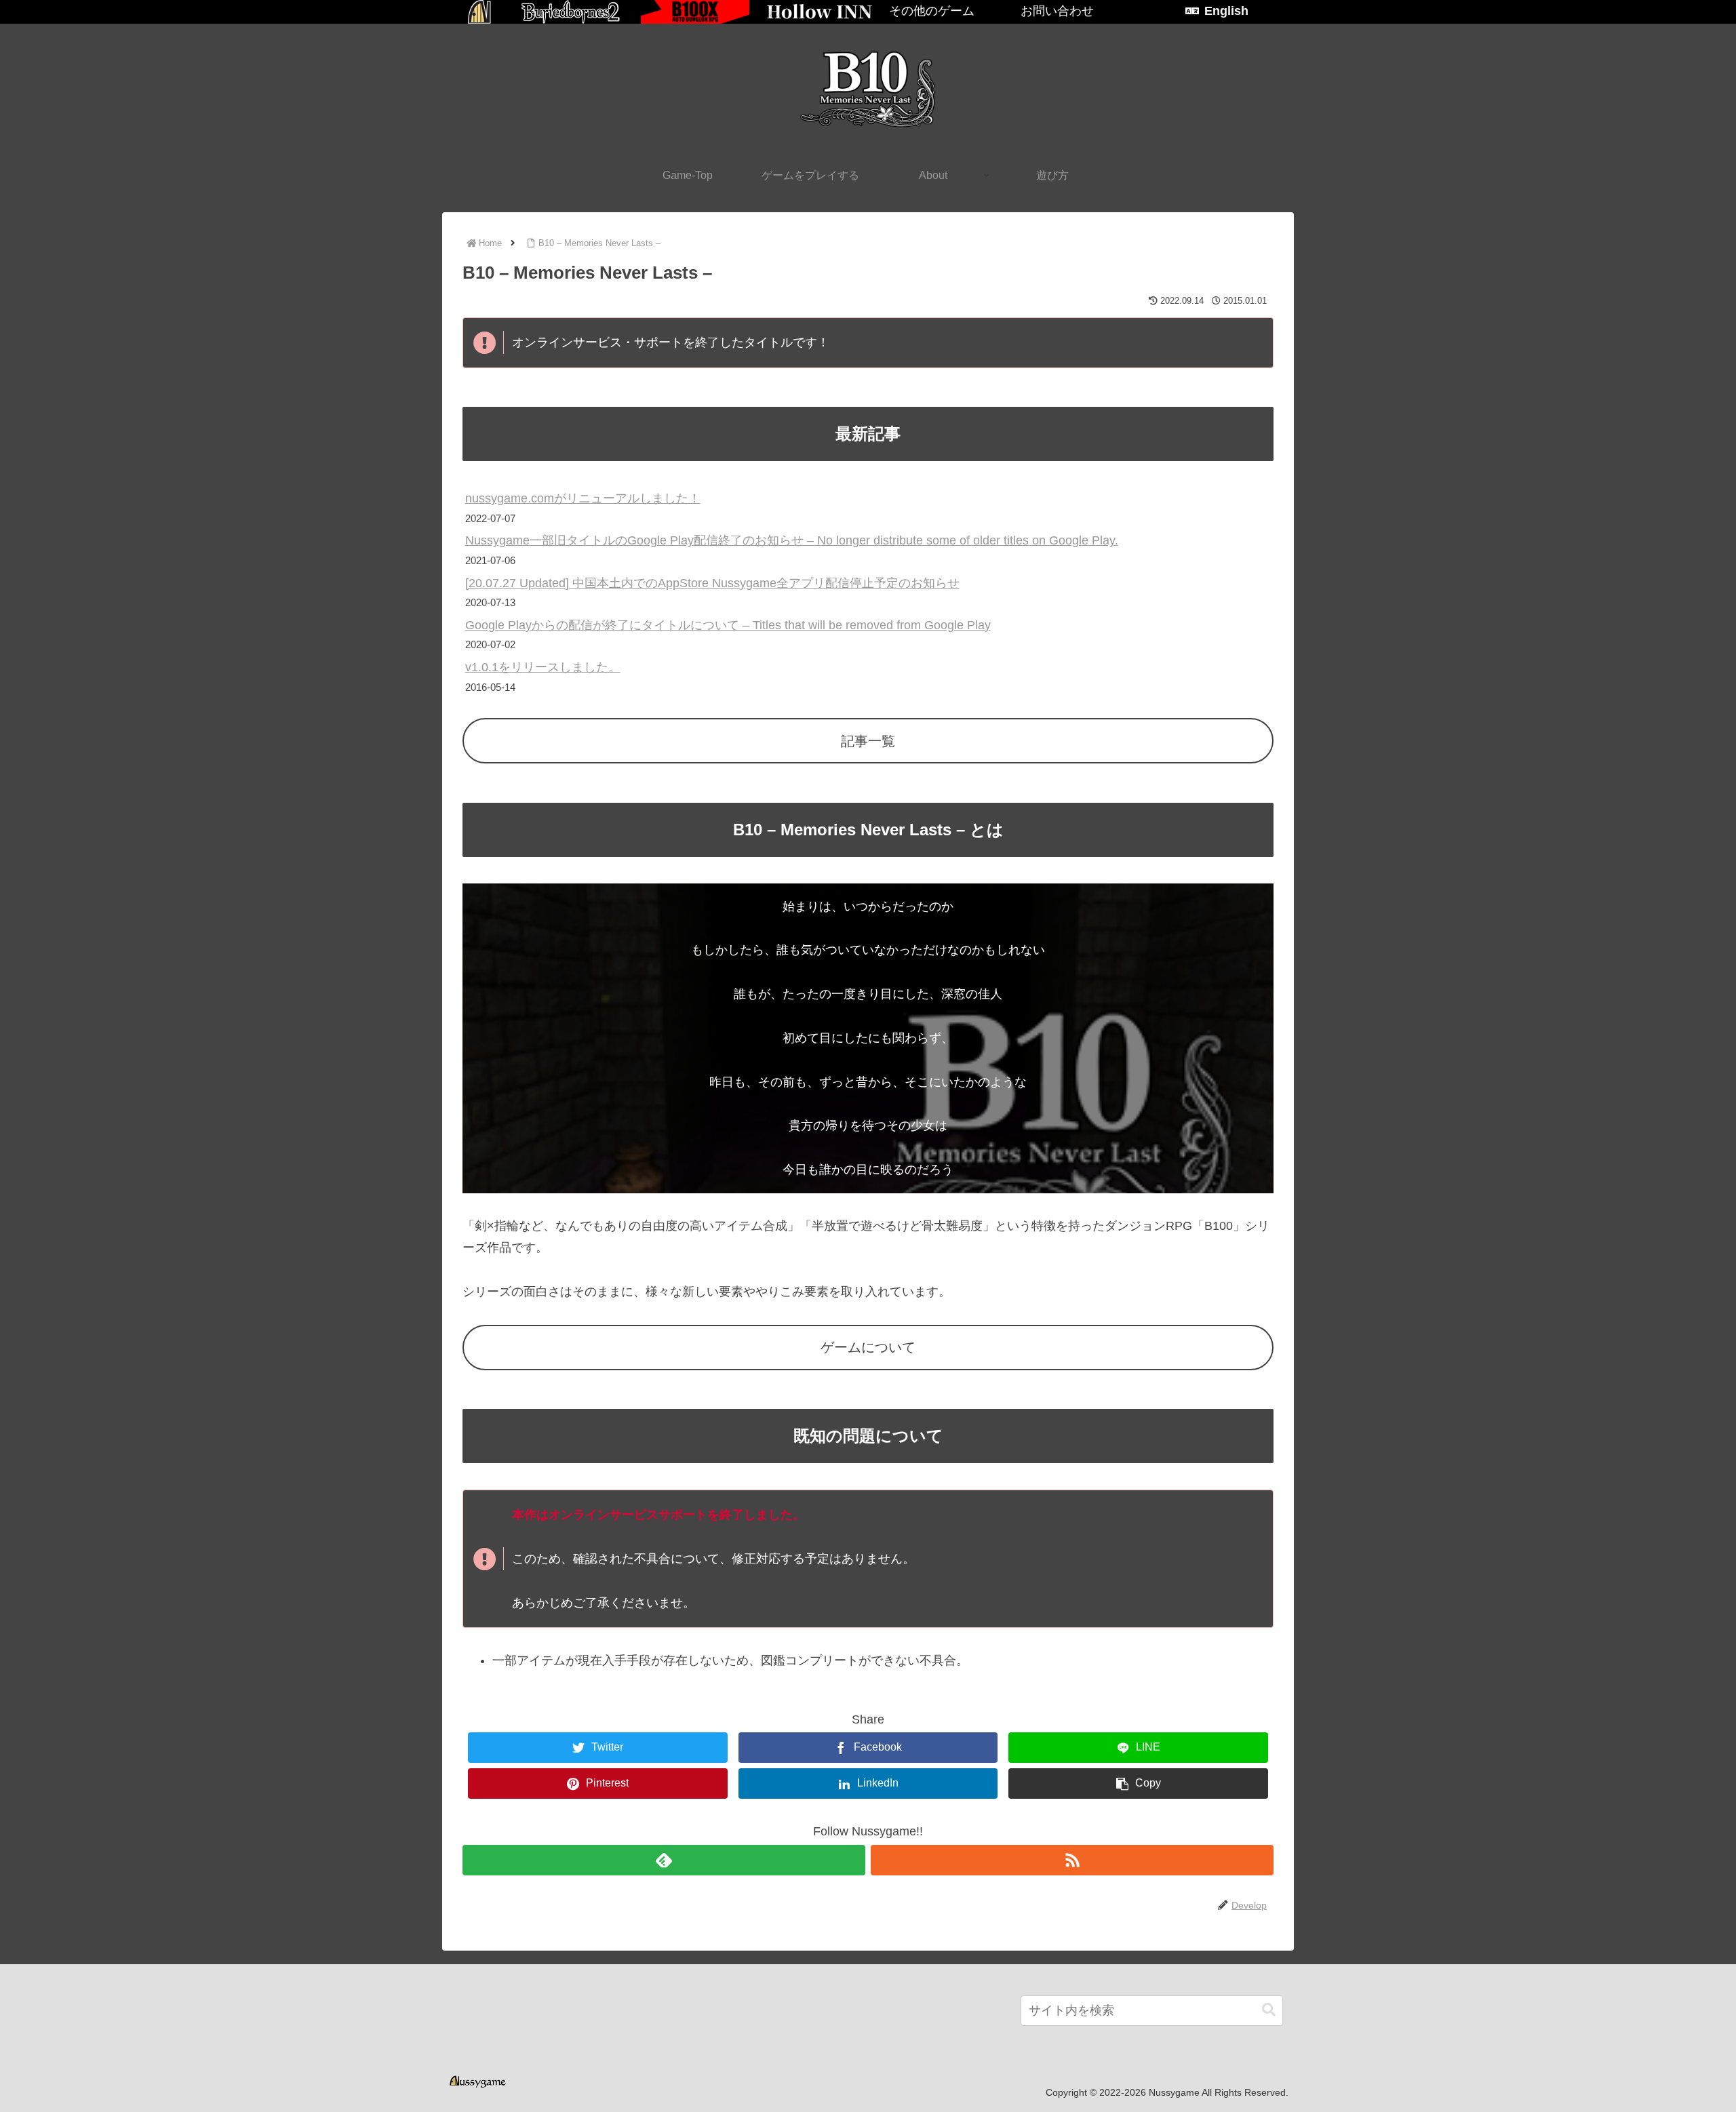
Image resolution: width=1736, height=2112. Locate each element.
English (1226, 11)
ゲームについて (868, 1347)
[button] (1269, 2010)
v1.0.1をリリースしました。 (543, 667)
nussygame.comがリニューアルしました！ (583, 498)
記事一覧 (868, 741)
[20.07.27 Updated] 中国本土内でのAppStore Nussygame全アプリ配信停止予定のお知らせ (712, 583)
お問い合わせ (1057, 11)
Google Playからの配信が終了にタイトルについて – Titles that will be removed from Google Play (728, 625)
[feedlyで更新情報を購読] (664, 1860)
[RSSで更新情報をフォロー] (1072, 1860)
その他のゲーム (932, 11)
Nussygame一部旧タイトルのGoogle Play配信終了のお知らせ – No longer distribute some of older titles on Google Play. (792, 540)
